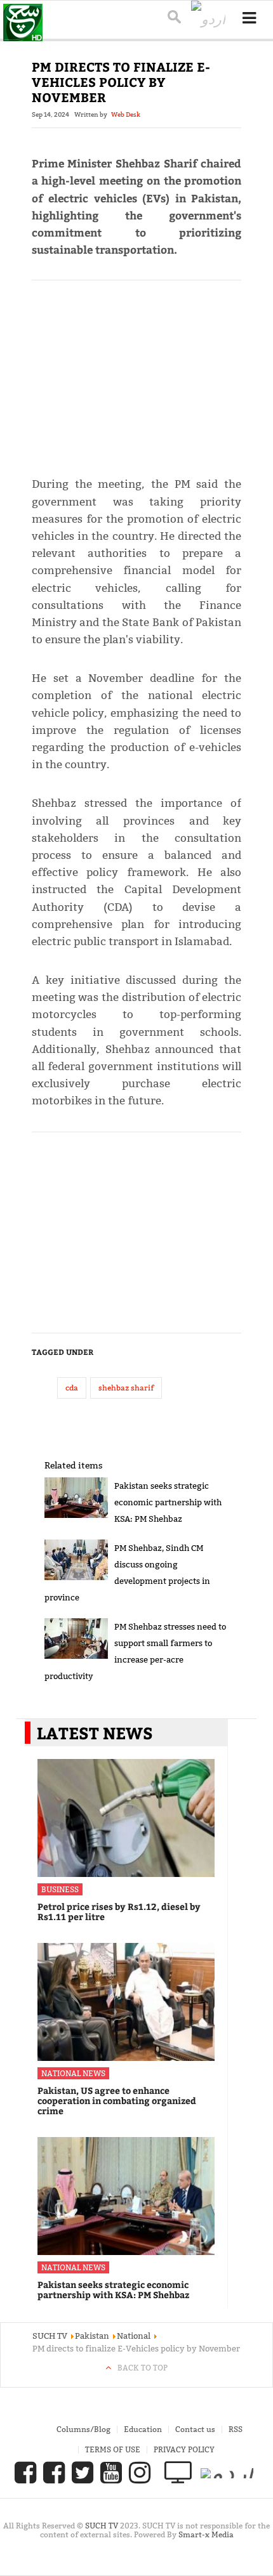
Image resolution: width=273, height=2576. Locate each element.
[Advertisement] (136, 373)
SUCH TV (103, 2526)
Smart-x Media (206, 2534)
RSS (236, 2429)
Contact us (195, 2429)
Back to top (143, 2368)
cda (72, 1388)
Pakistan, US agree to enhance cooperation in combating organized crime (117, 2101)
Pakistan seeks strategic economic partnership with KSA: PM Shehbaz (168, 1502)
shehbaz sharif (126, 1388)
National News (73, 2073)
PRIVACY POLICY (184, 2449)
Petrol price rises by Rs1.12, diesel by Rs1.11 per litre (119, 1912)
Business (60, 1889)
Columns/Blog (83, 2429)
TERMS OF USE (113, 2449)
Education (143, 2429)
